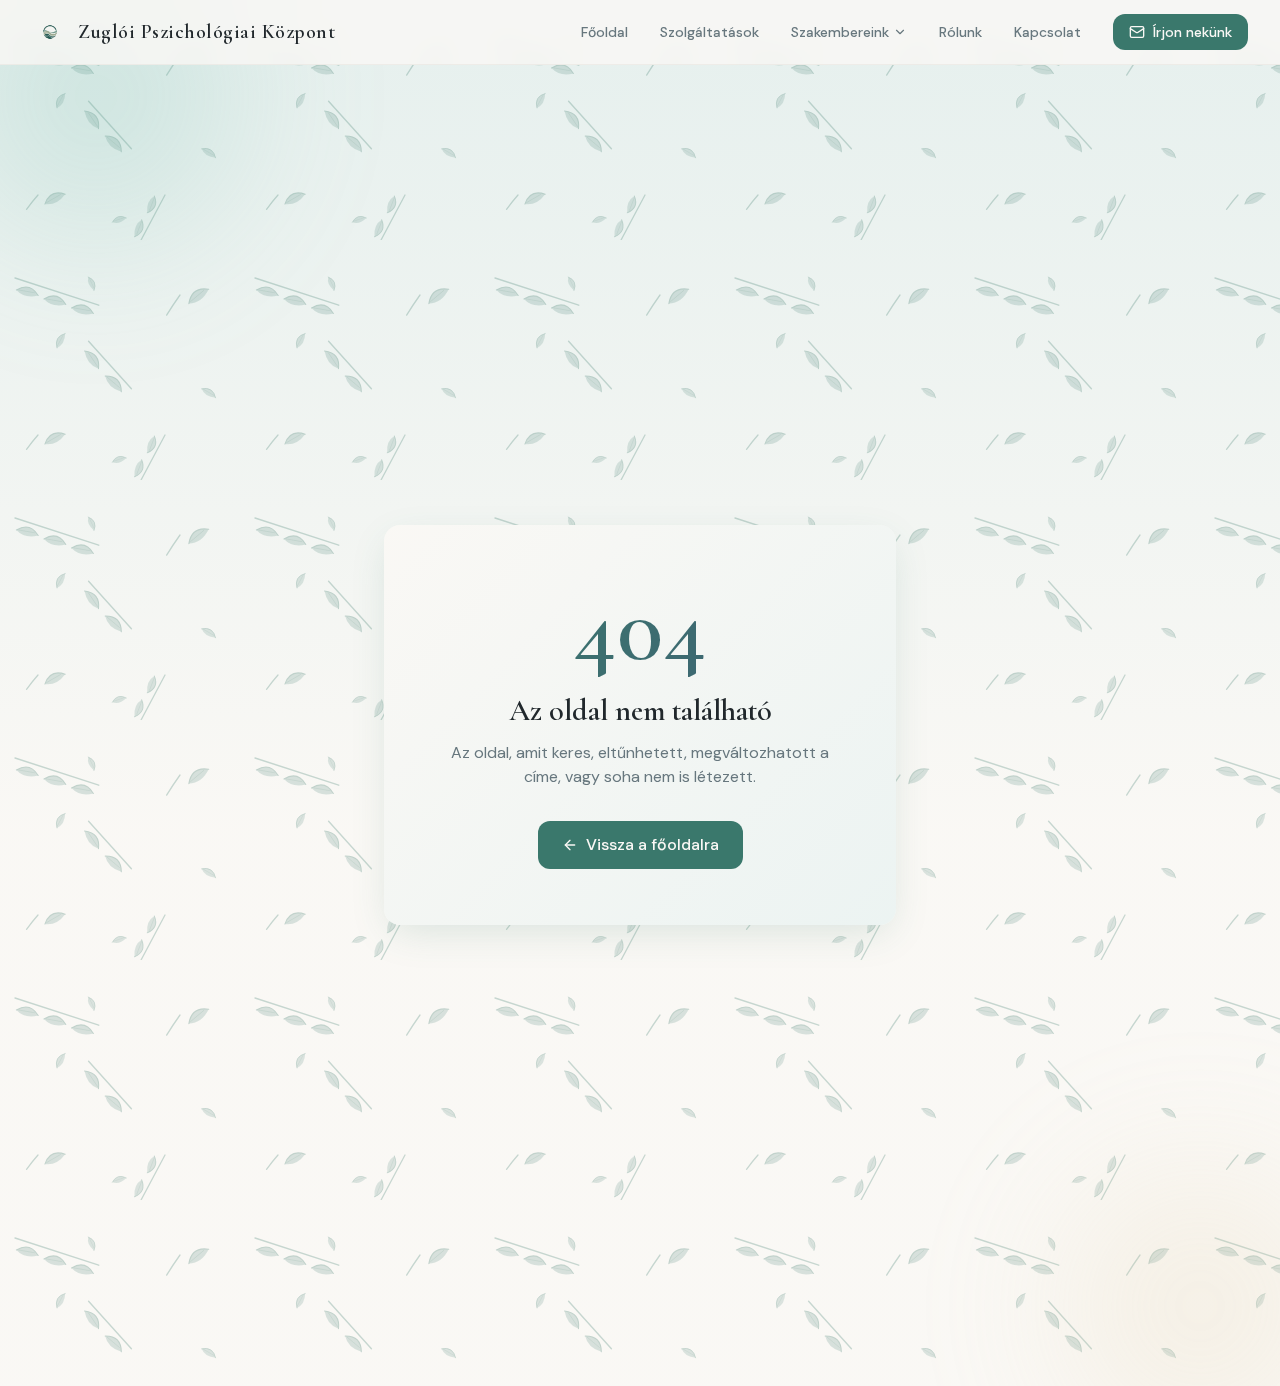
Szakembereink (840, 32)
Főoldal (604, 32)
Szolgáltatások (709, 32)
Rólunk (960, 32)
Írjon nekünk (1192, 32)
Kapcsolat (1047, 32)
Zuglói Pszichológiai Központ (206, 32)
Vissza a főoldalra (652, 844)
